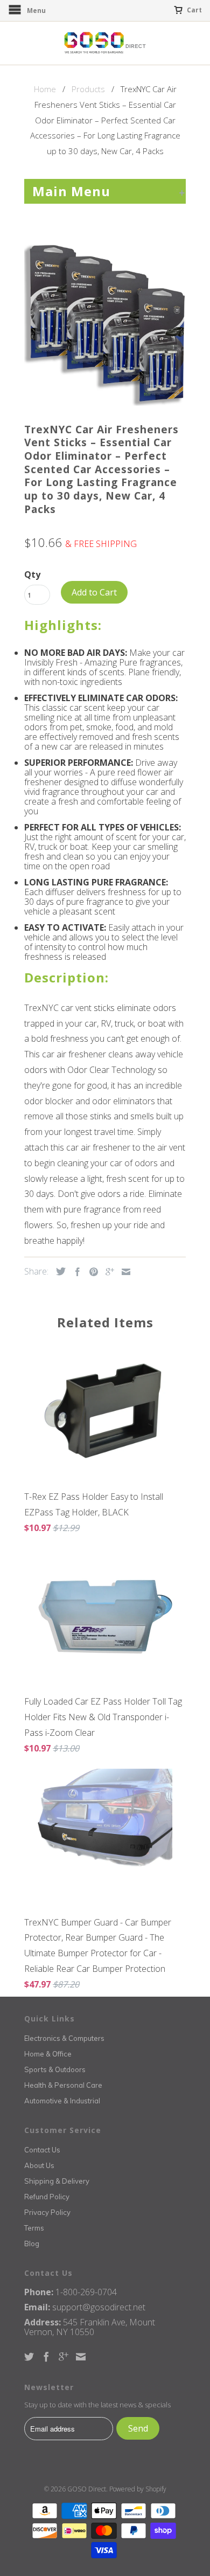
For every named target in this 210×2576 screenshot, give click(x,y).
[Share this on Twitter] (58, 1271)
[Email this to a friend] (123, 1272)
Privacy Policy (47, 2212)
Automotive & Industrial (62, 2101)
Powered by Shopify (138, 2489)
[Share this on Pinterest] (91, 1272)
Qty (32, 574)
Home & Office (48, 2054)
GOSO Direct (87, 2489)
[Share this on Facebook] (75, 1272)
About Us (39, 2165)
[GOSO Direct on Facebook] (46, 2357)
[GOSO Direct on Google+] (64, 2357)
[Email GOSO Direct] (81, 2357)
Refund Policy (47, 2197)
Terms (34, 2228)
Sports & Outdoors (55, 2069)
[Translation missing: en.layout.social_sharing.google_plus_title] (107, 1272)
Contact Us (42, 2150)
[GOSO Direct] (105, 43)
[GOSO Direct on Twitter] (29, 2357)
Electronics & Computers (64, 2038)
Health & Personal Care (63, 2085)
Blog (32, 2243)
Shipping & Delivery (57, 2181)
